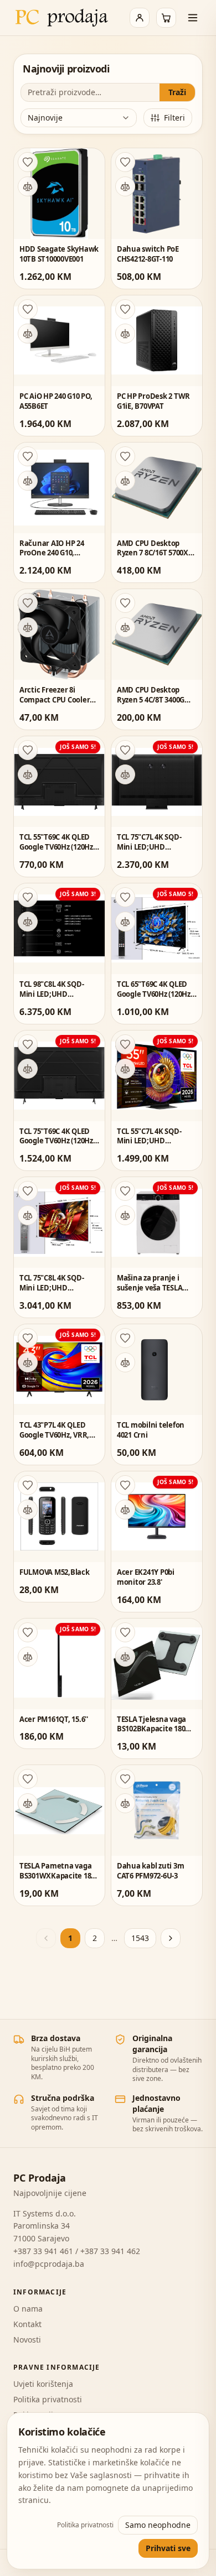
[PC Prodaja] (62, 18)
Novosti (27, 2340)
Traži (177, 92)
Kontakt (27, 2324)
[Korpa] (166, 18)
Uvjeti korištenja (43, 2384)
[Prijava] (140, 18)
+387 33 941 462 (110, 2251)
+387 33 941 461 (43, 2251)
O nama (28, 2309)
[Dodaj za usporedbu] (28, 186)
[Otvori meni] (193, 18)
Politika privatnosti (48, 2399)
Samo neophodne (158, 2525)
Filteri (174, 118)
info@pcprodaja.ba (49, 2264)
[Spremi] (28, 162)
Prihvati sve (168, 2548)
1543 (140, 1938)
